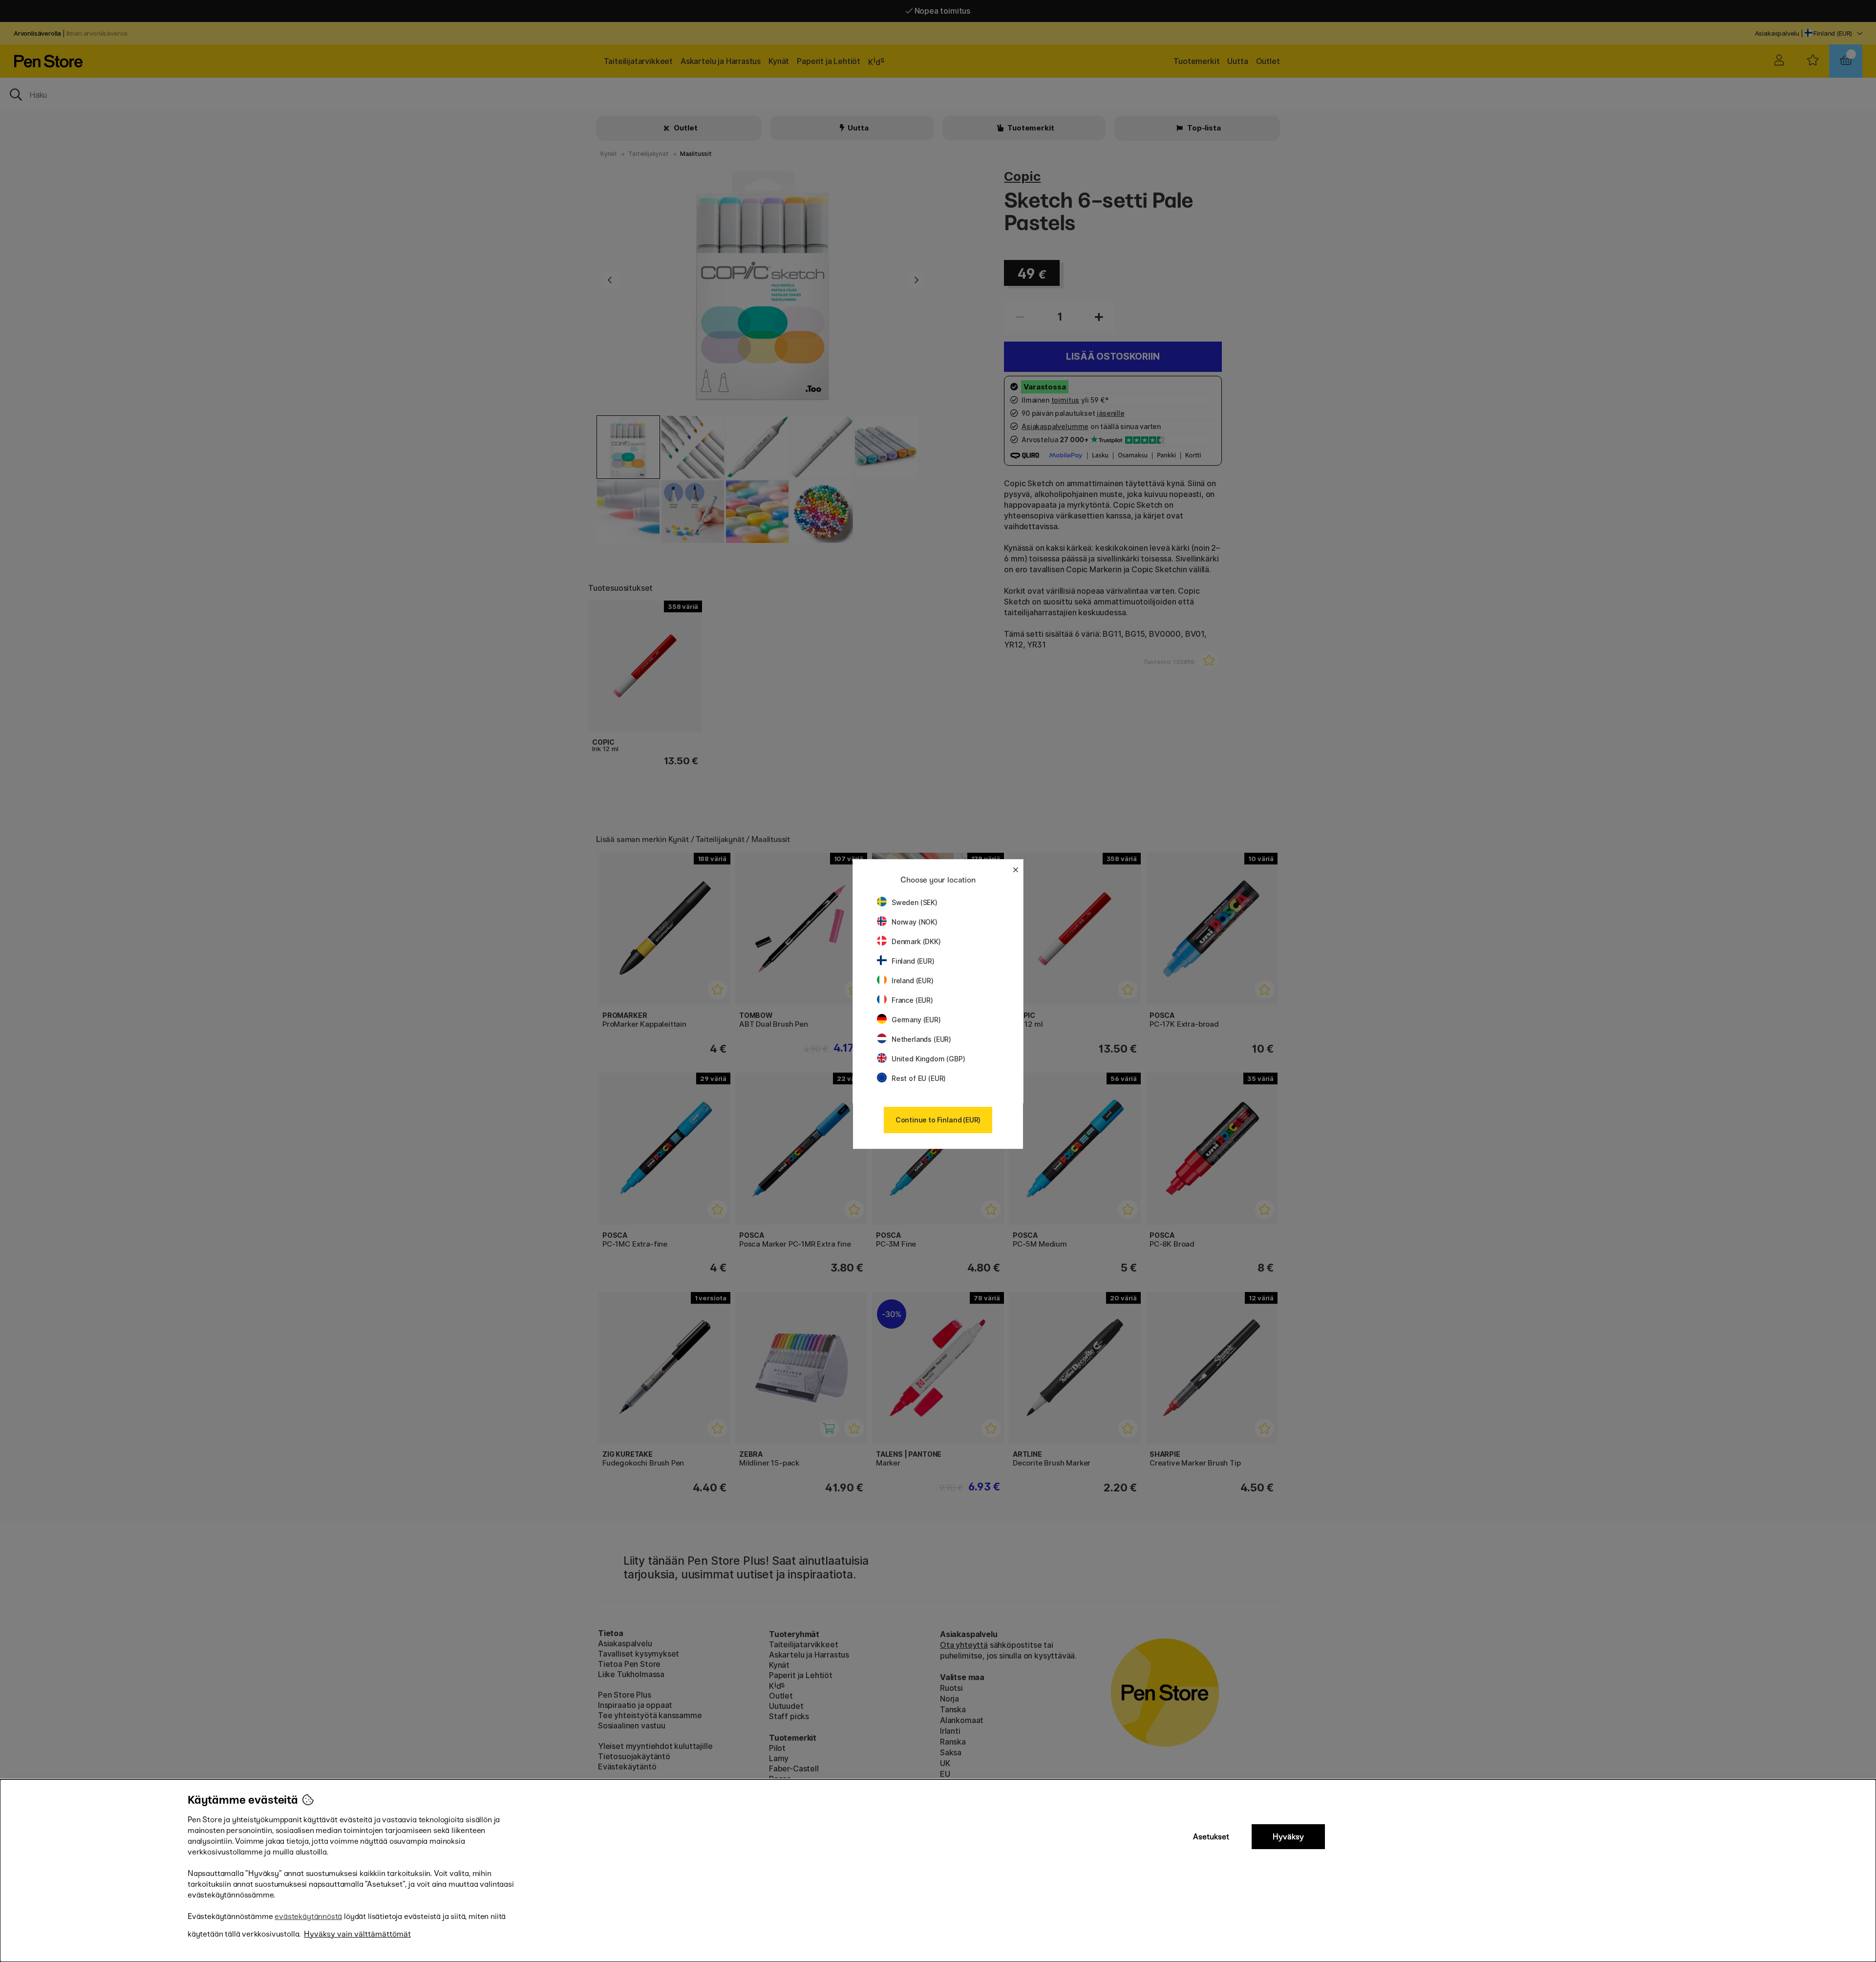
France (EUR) (912, 1000)
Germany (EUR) (916, 1020)
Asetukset (1211, 1837)
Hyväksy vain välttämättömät (357, 1934)
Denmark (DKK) (916, 941)
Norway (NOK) (915, 922)
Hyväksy (1288, 1837)
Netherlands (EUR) (921, 1039)
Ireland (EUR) (913, 981)
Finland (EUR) (913, 961)
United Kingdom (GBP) (928, 1059)
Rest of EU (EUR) (919, 1078)
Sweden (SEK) (915, 902)
